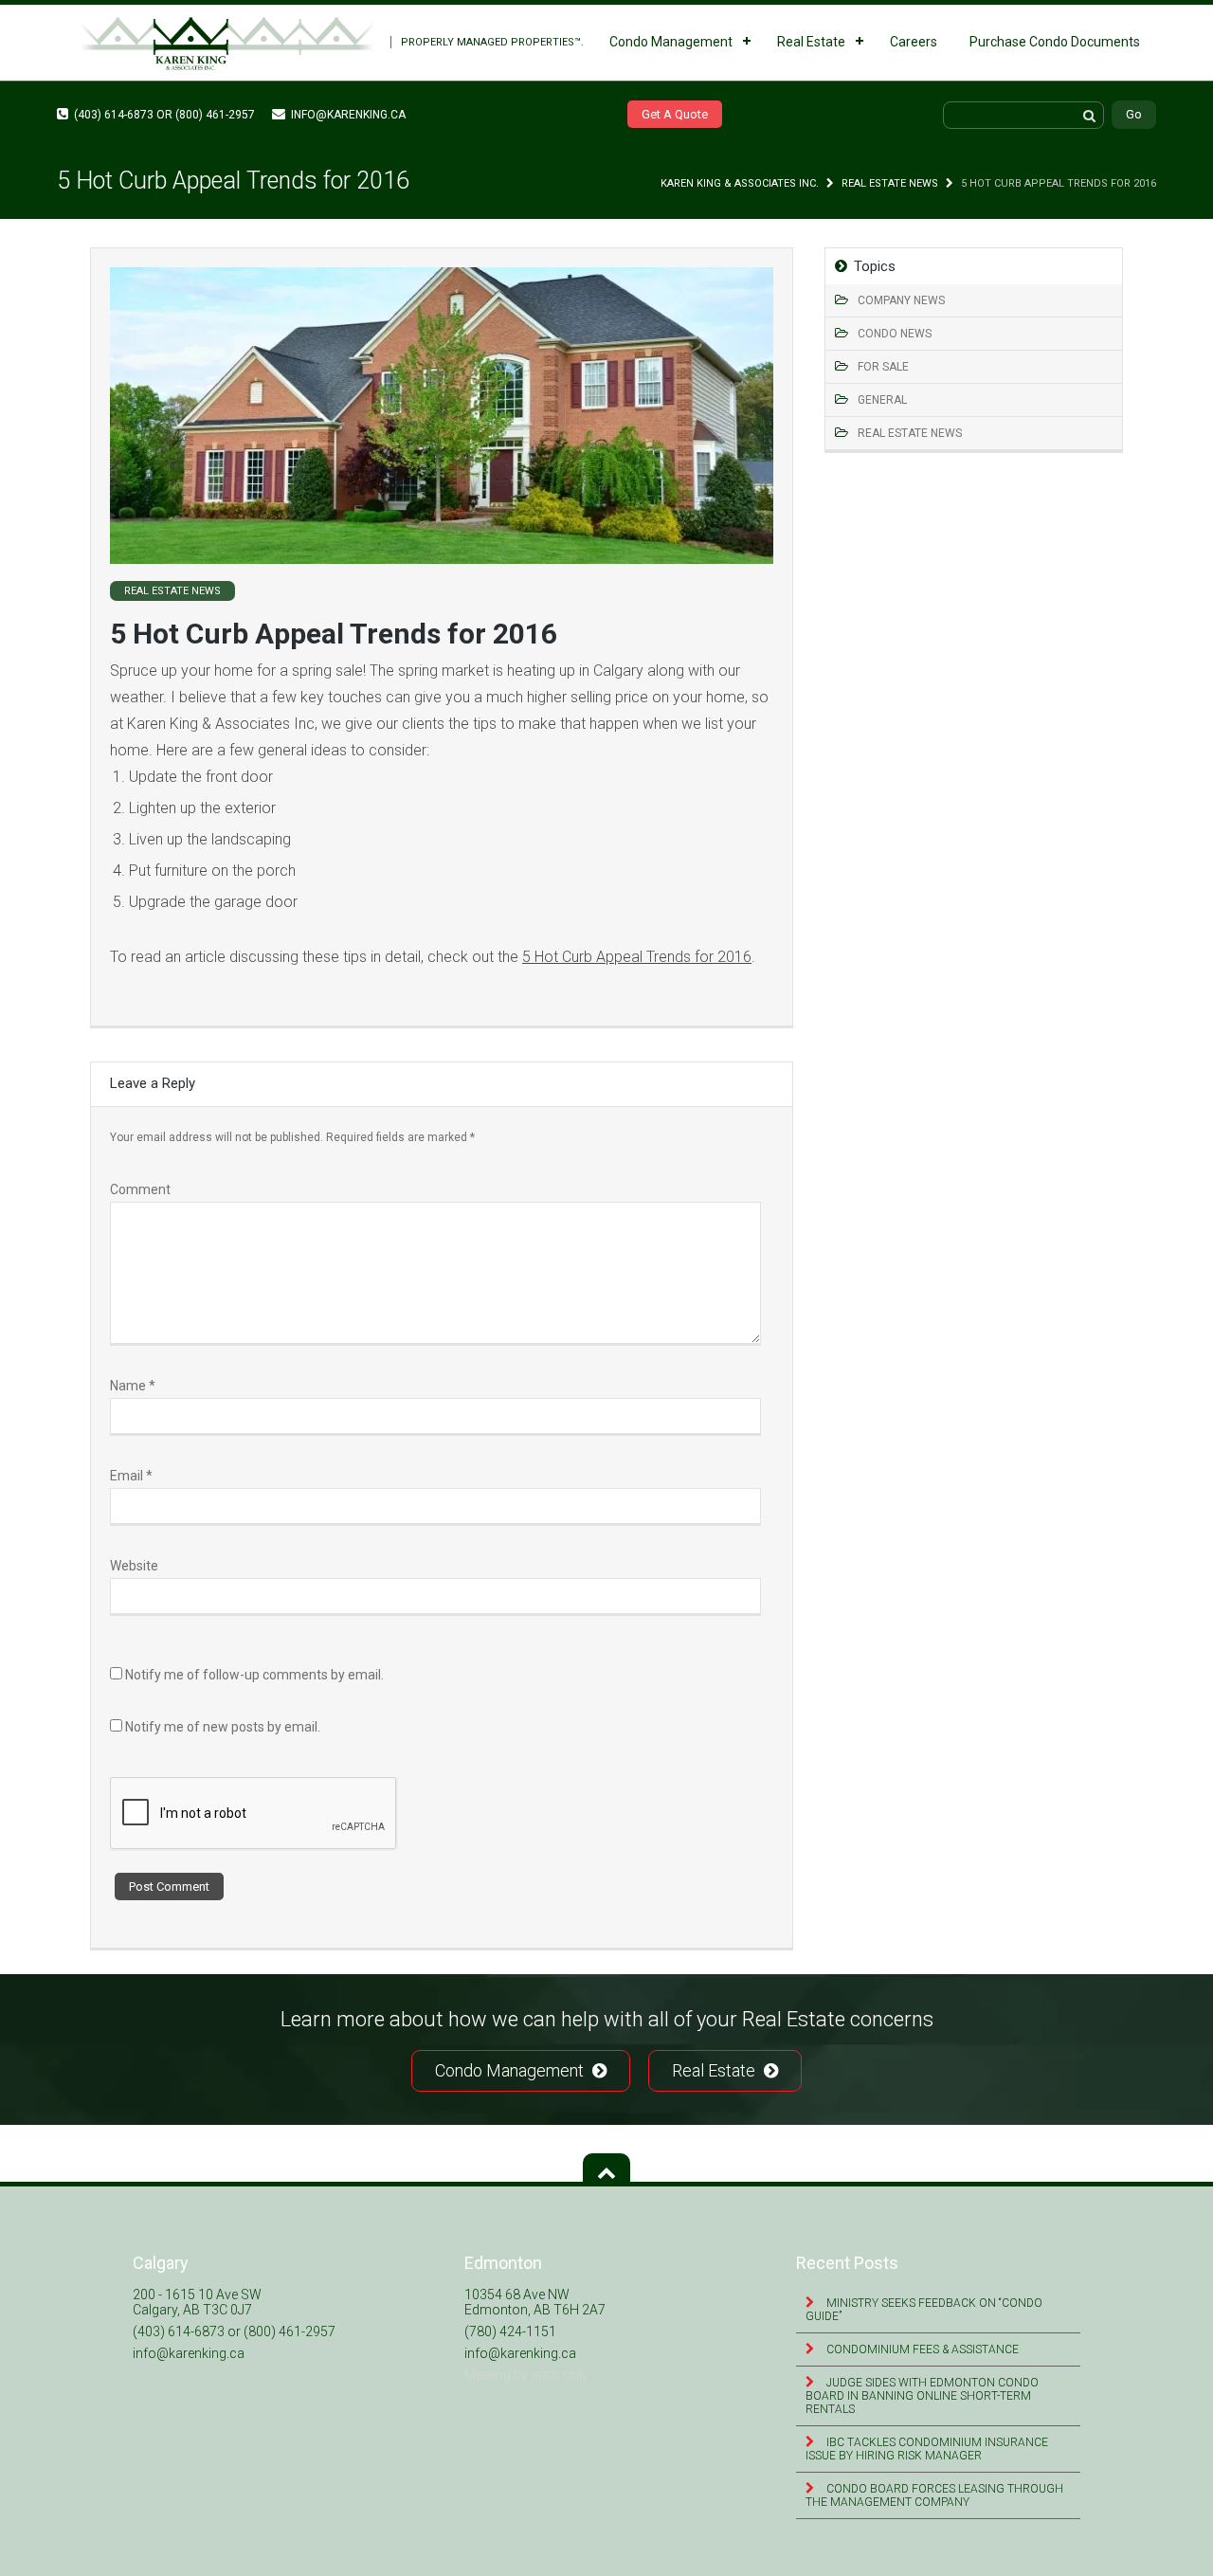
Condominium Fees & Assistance (921, 2349)
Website (134, 1566)
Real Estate (811, 42)
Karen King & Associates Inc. (740, 183)
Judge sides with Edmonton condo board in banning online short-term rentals (922, 2396)
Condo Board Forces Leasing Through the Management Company (934, 2495)
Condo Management (671, 42)
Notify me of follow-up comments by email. (254, 1675)
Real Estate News (890, 183)
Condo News (895, 334)
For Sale (883, 367)
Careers (914, 42)
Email (131, 1476)
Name (133, 1386)
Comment (140, 1189)
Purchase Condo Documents (1055, 42)
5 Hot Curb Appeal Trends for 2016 (637, 957)
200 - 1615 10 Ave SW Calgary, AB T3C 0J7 (197, 2302)
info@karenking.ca (347, 115)
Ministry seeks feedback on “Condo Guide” (924, 2310)
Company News (901, 300)
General (882, 400)
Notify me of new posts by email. (223, 1727)
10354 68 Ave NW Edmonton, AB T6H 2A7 (535, 2302)
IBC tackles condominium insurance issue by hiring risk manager (927, 2449)
